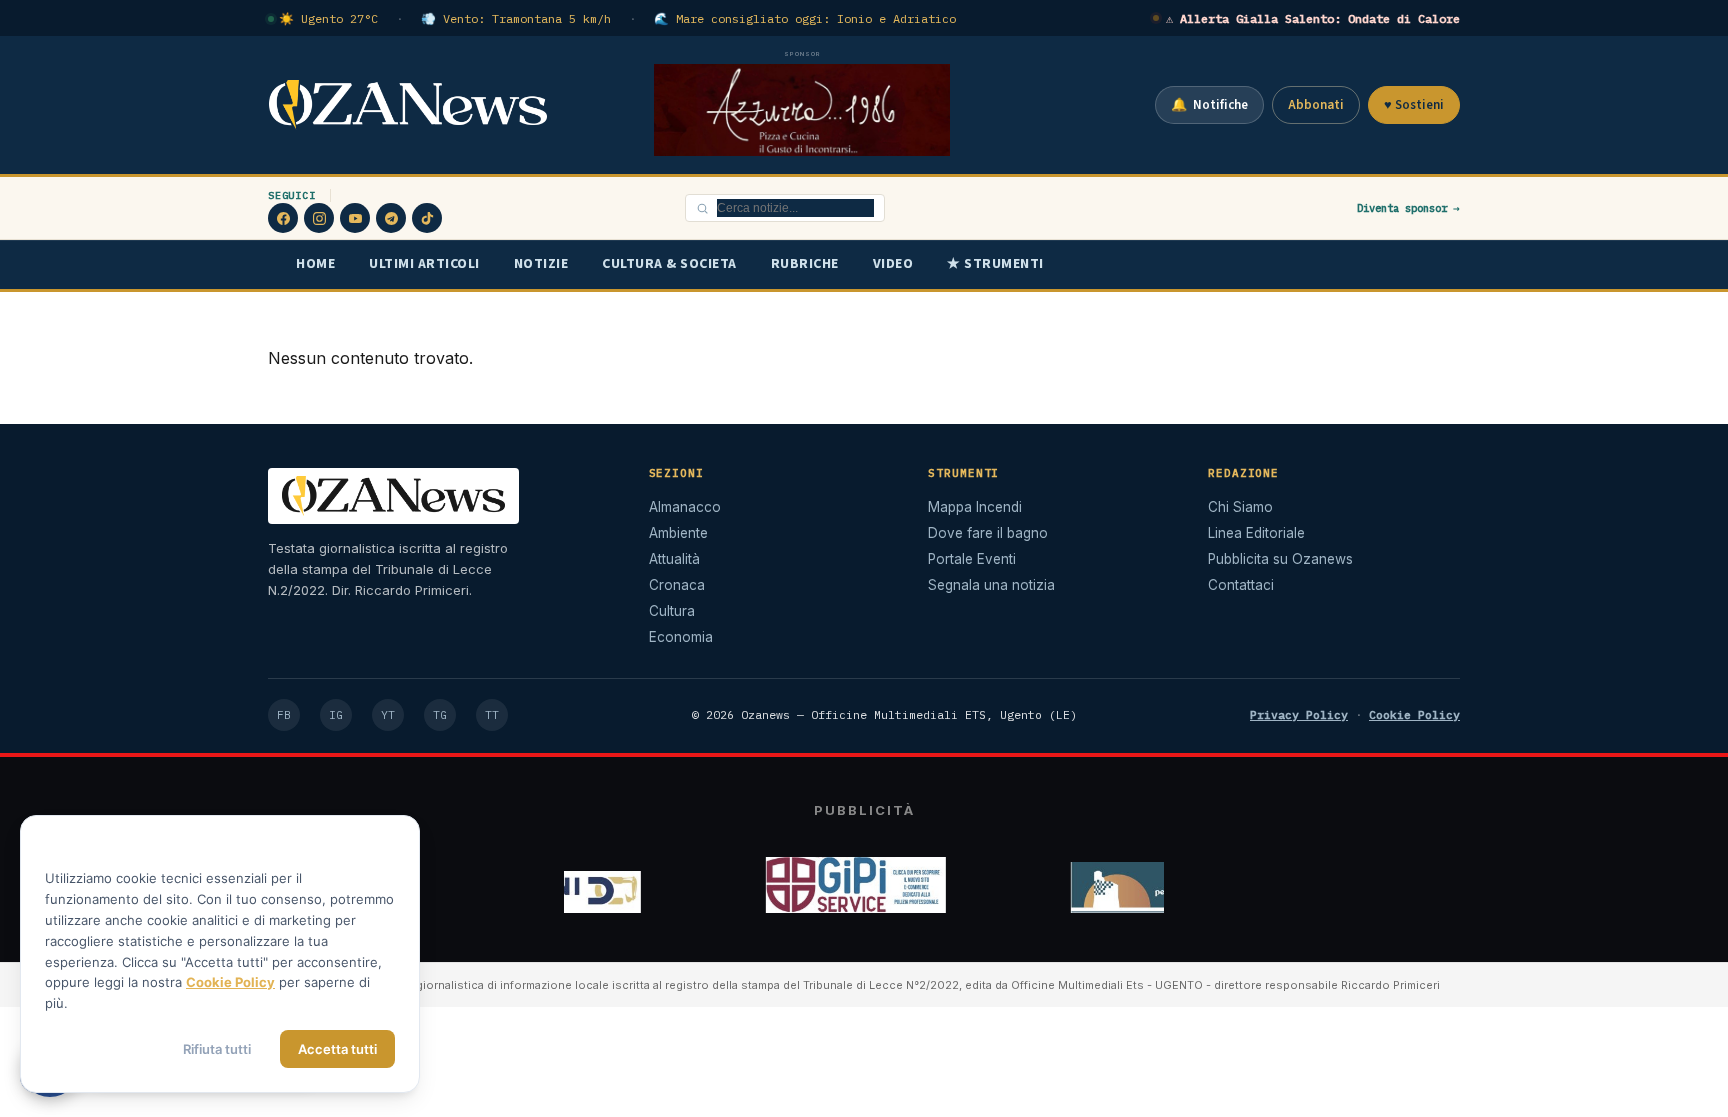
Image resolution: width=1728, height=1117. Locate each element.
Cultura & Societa (669, 264)
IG (336, 715)
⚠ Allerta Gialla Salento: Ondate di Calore (1313, 18)
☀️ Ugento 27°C (328, 18)
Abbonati (1316, 105)
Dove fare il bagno (988, 533)
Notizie (541, 264)
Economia (681, 637)
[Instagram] (319, 218)
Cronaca (677, 585)
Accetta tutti (337, 1049)
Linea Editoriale (1256, 533)
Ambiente (678, 533)
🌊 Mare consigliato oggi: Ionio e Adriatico (805, 18)
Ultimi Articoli (424, 264)
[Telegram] (391, 218)
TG (440, 715)
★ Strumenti (995, 264)
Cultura (672, 611)
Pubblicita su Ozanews (1280, 559)
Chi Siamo (1240, 507)
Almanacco (685, 507)
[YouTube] (355, 218)
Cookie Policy (1414, 714)
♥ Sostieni (1414, 105)
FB (284, 715)
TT (492, 715)
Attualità (674, 559)
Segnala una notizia (991, 585)
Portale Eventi (972, 559)
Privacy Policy (1299, 714)
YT (388, 715)
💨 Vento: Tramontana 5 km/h (516, 18)
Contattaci (1241, 585)
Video (893, 264)
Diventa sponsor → (1408, 208)
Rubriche (805, 264)
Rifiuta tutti (217, 1049)
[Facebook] (283, 218)
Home (315, 264)
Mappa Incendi (975, 507)
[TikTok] (427, 218)
